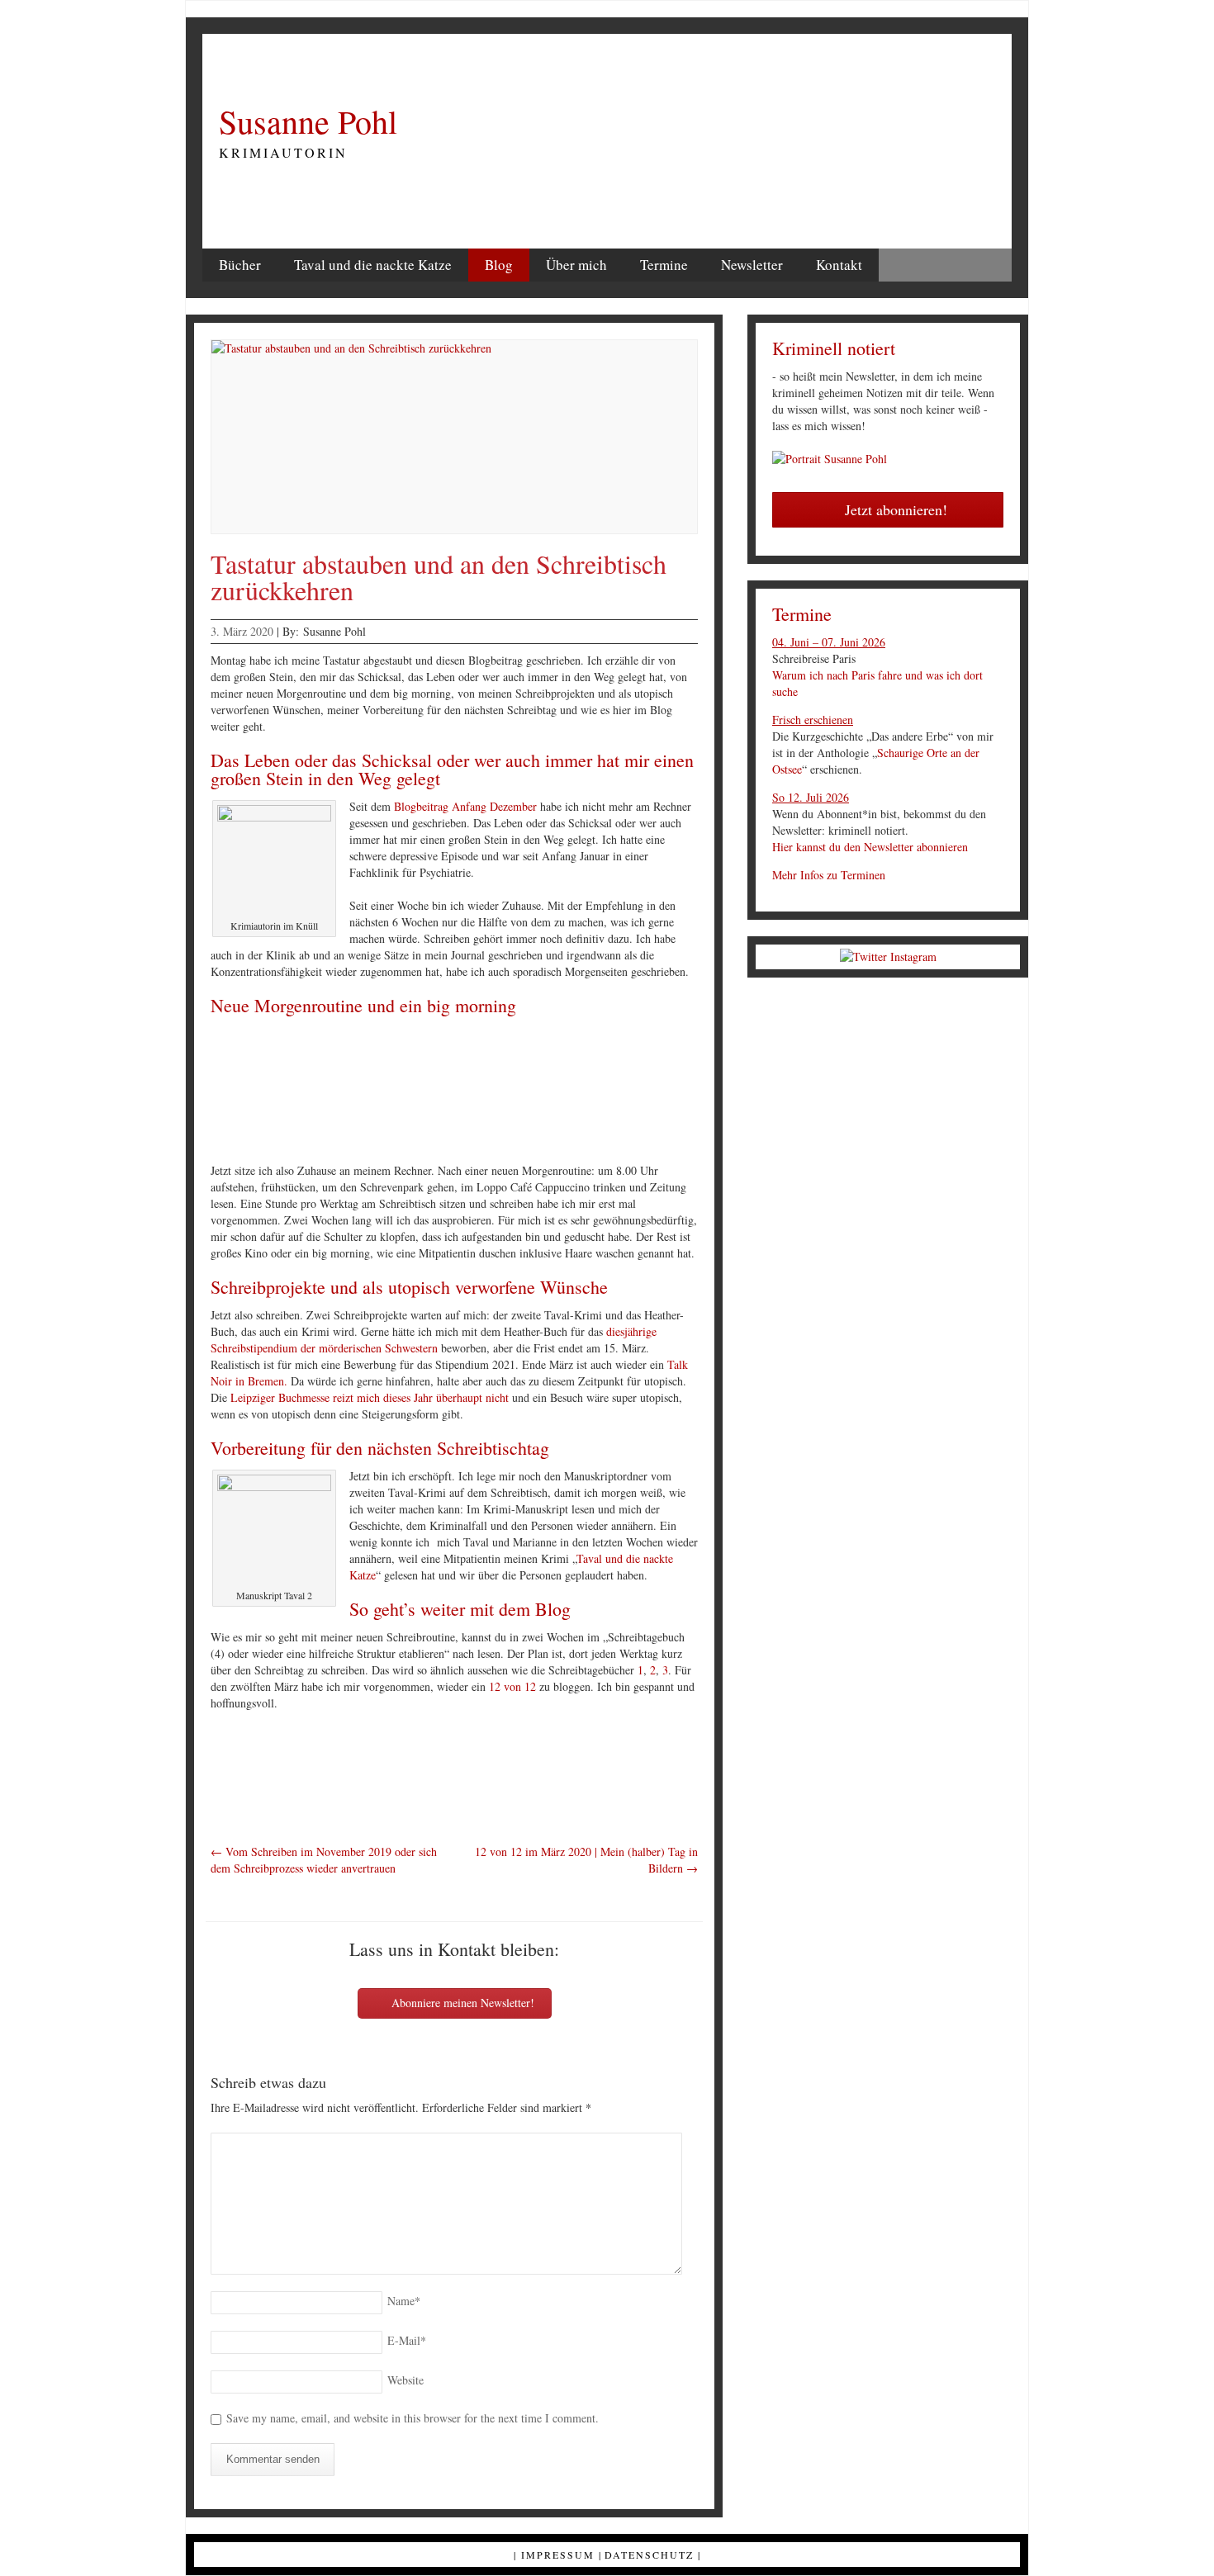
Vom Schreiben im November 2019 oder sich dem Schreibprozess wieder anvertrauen (324, 1860)
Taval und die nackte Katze (373, 265)
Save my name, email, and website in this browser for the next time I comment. (413, 2418)
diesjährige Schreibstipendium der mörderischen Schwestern (434, 1340)
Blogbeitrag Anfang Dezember (465, 806)
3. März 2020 (242, 631)
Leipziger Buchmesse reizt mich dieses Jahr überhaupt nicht (370, 1397)
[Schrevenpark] (402, 1092)
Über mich (576, 265)
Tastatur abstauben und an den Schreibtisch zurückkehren (439, 577)
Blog (499, 265)
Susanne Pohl (308, 121)
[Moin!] (301, 1092)
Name (404, 2301)
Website (405, 2380)
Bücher (240, 265)
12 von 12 (512, 1686)
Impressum (558, 2555)
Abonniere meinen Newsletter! (461, 2003)
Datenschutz (649, 2555)
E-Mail (407, 2340)
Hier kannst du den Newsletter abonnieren (870, 847)
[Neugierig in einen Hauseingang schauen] (704, 1092)
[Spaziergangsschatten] (503, 1092)
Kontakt (839, 265)
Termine (664, 265)
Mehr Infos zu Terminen (829, 875)
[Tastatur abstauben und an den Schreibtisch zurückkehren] (454, 437)
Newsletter (752, 265)
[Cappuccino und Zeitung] (604, 1092)
